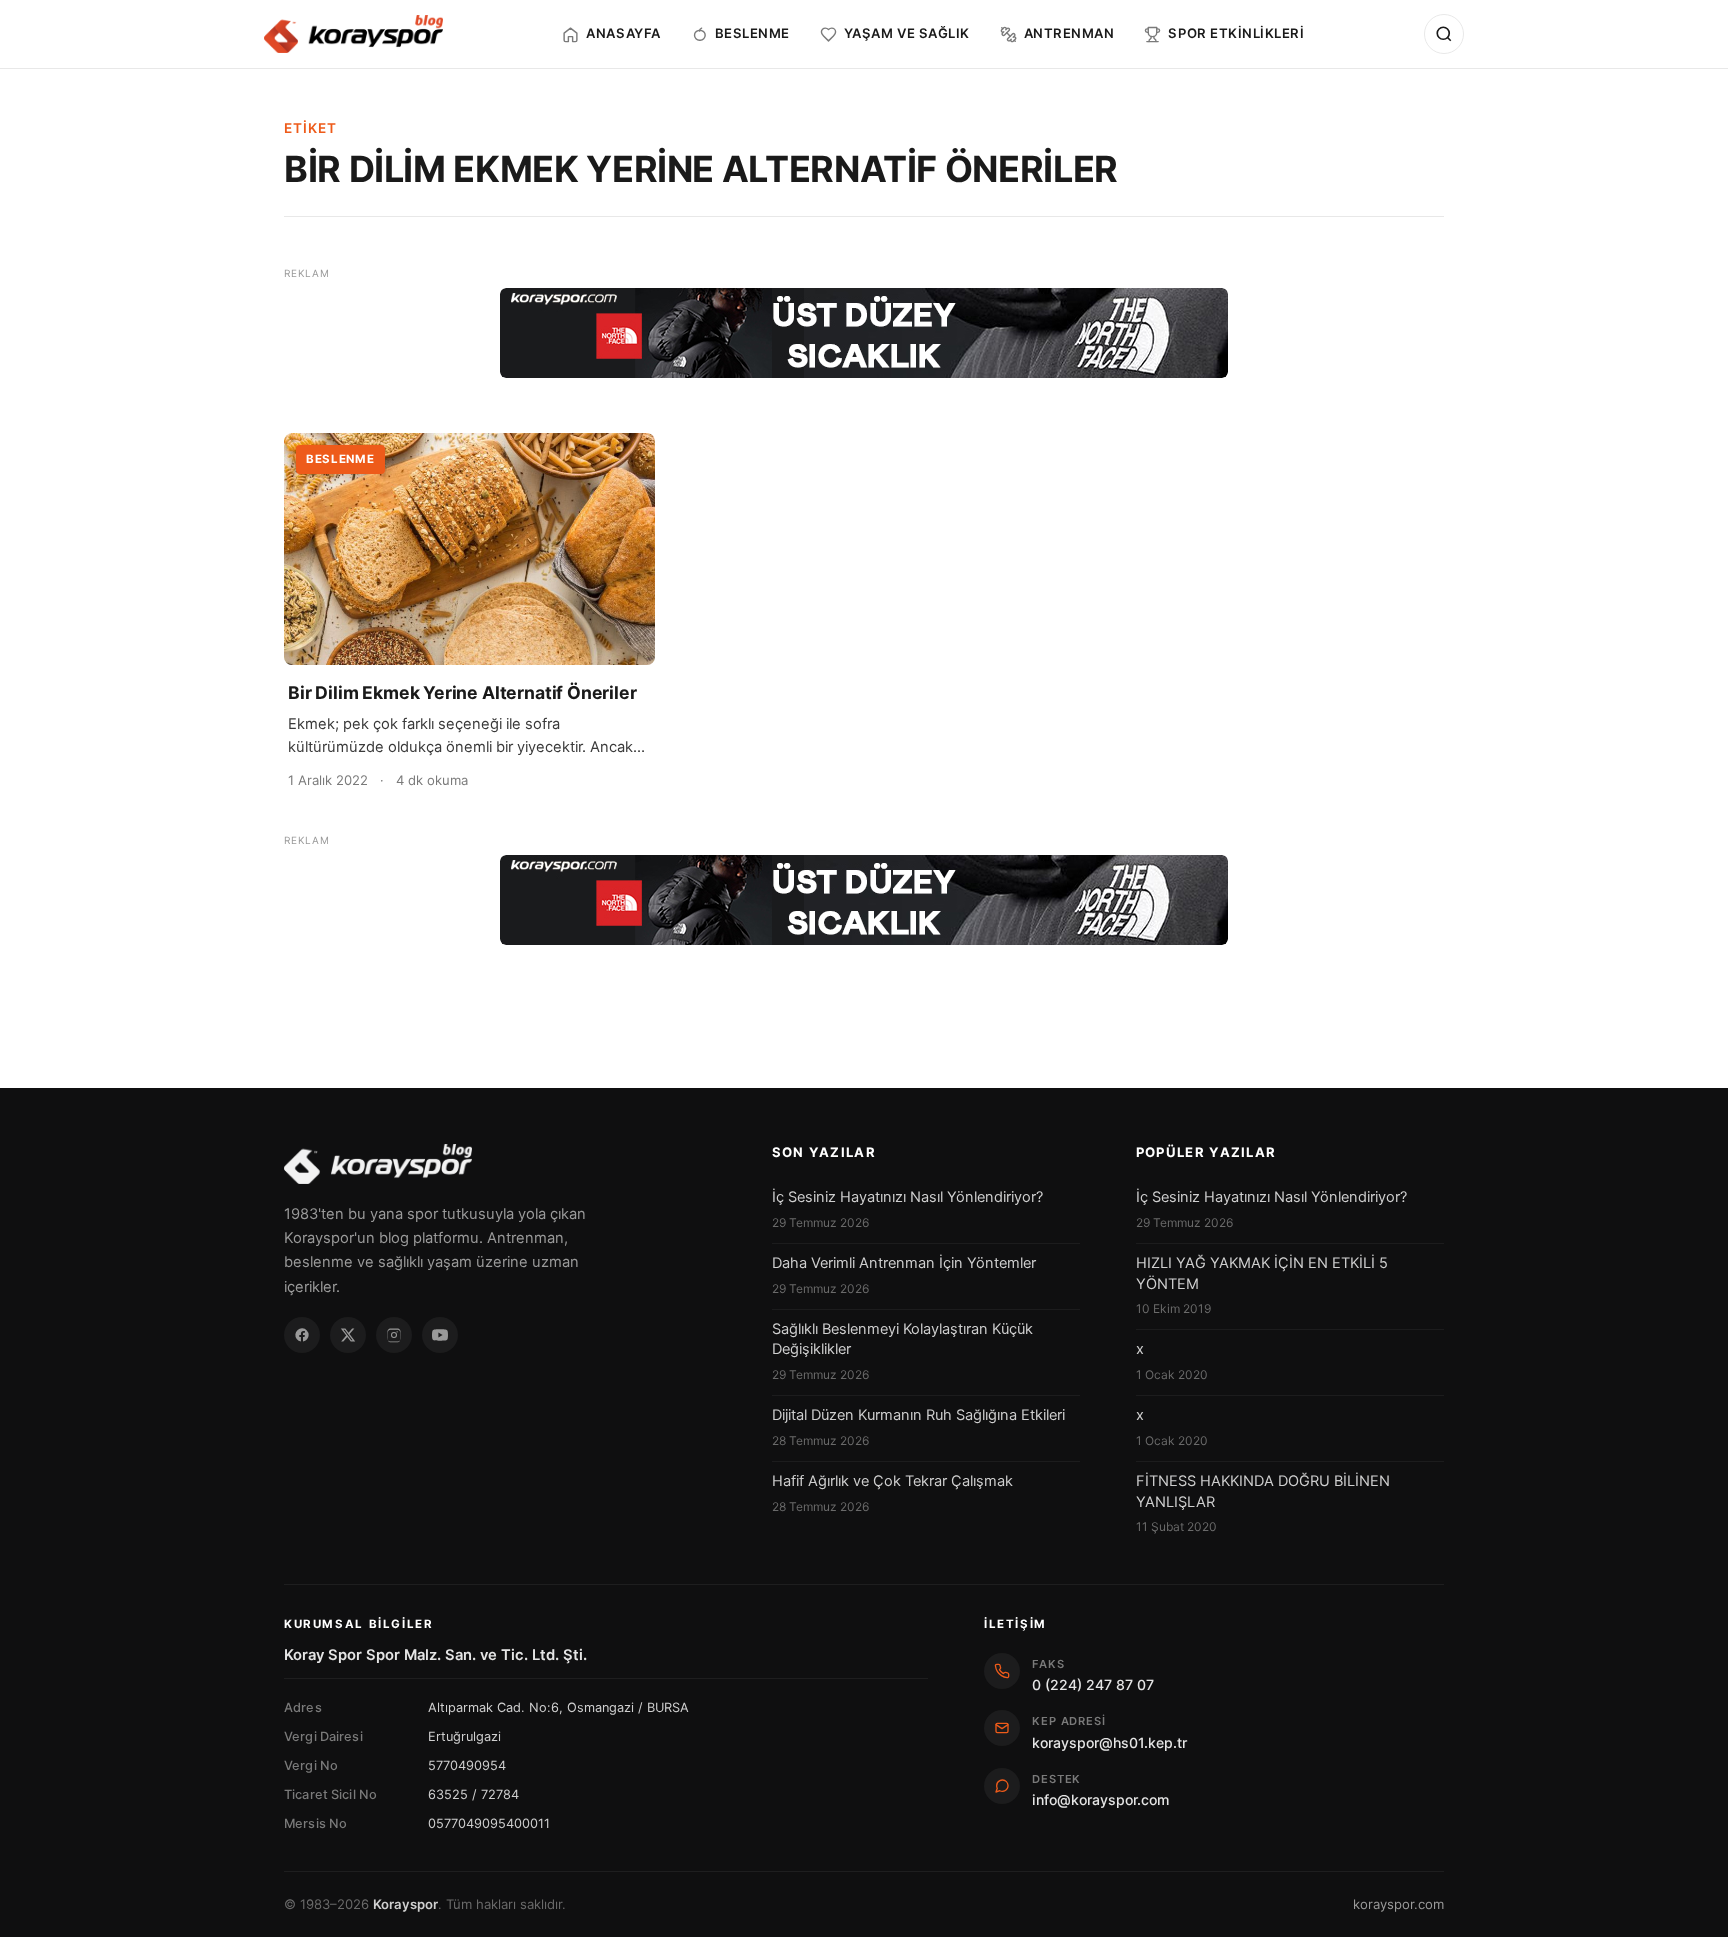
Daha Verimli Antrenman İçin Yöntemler (904, 1263)
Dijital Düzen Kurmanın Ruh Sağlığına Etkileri (918, 1415)
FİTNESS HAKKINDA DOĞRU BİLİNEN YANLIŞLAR (1263, 1491)
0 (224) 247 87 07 (1093, 1684)
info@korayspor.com (1100, 1799)
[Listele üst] (864, 333)
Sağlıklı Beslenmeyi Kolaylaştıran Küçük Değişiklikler (902, 1339)
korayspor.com (1398, 1904)
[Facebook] (302, 1335)
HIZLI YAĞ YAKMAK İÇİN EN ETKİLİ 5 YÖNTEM (1262, 1273)
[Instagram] (394, 1335)
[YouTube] (440, 1335)
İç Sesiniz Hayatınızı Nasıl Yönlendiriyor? (907, 1197)
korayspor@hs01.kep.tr (1109, 1742)
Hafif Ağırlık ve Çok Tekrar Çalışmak (892, 1481)
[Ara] (1444, 34)
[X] (348, 1335)
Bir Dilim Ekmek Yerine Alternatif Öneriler (462, 692)
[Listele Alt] (864, 900)
